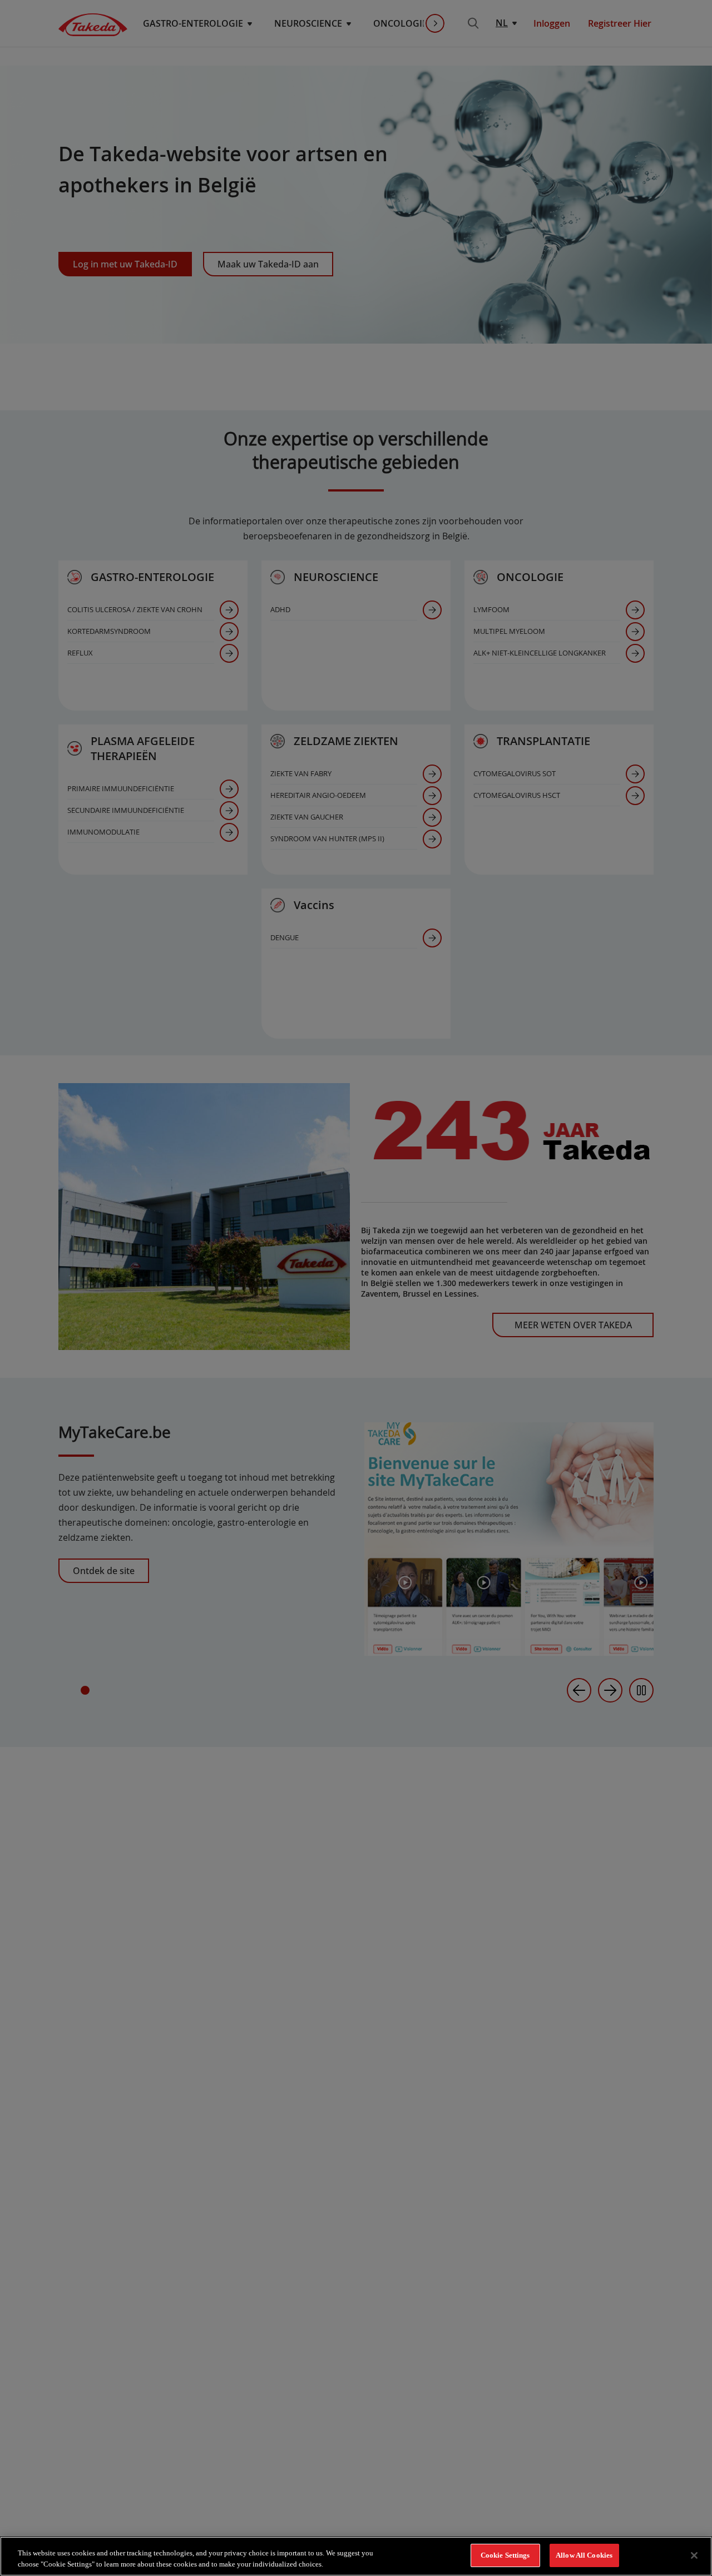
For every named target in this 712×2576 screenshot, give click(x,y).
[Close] (694, 2555)
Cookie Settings (505, 2555)
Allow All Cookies (584, 2555)
